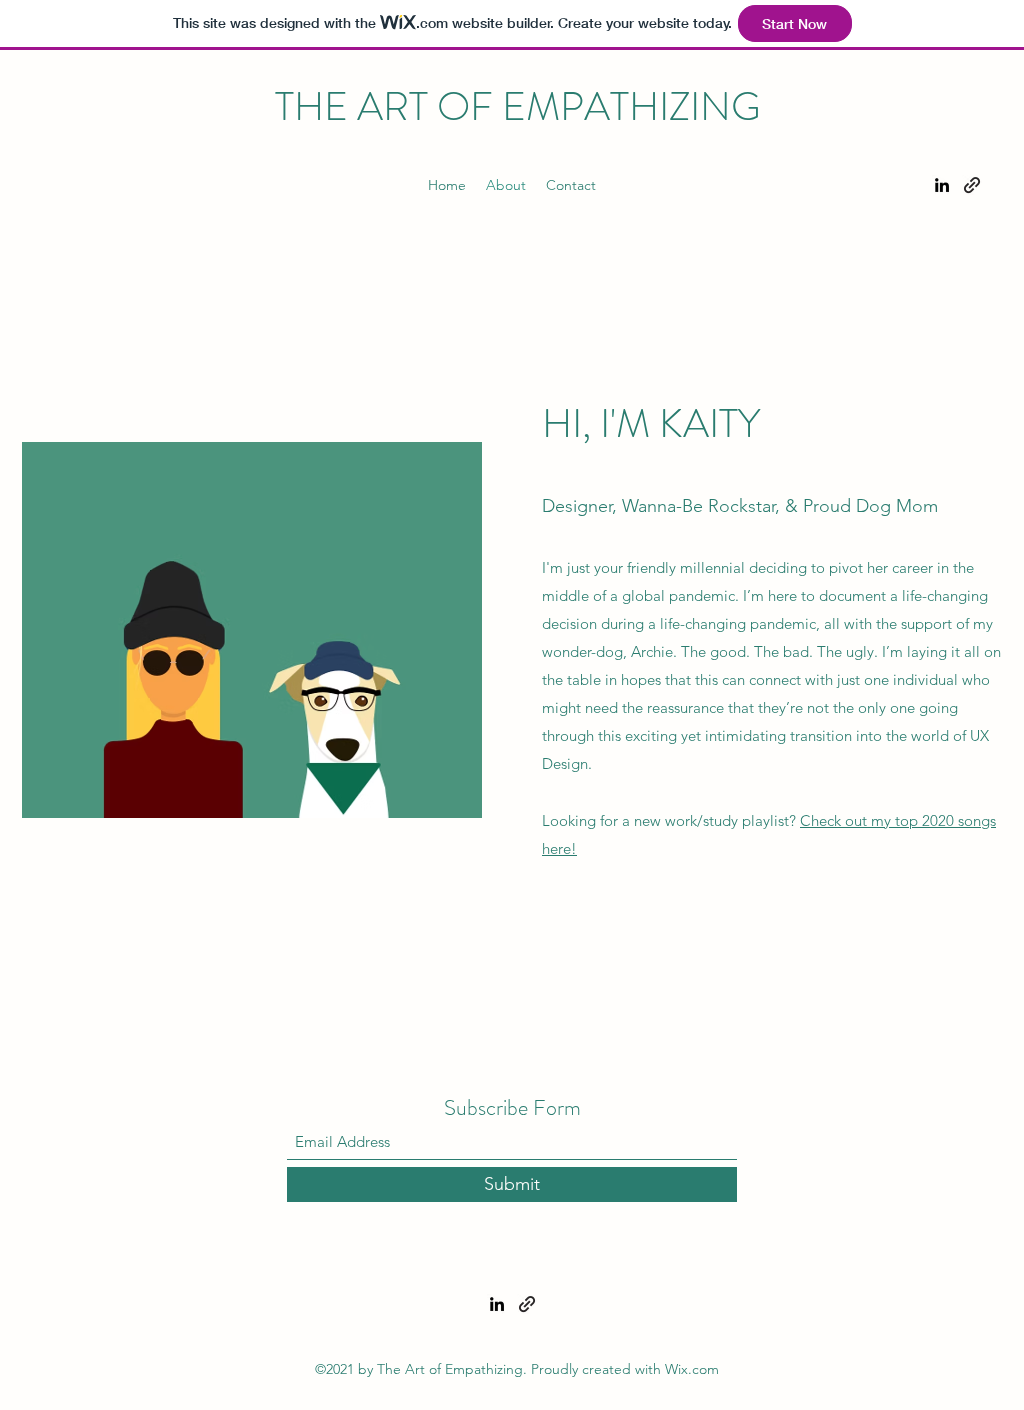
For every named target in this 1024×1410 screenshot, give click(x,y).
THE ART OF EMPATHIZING (518, 106)
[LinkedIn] (942, 185)
